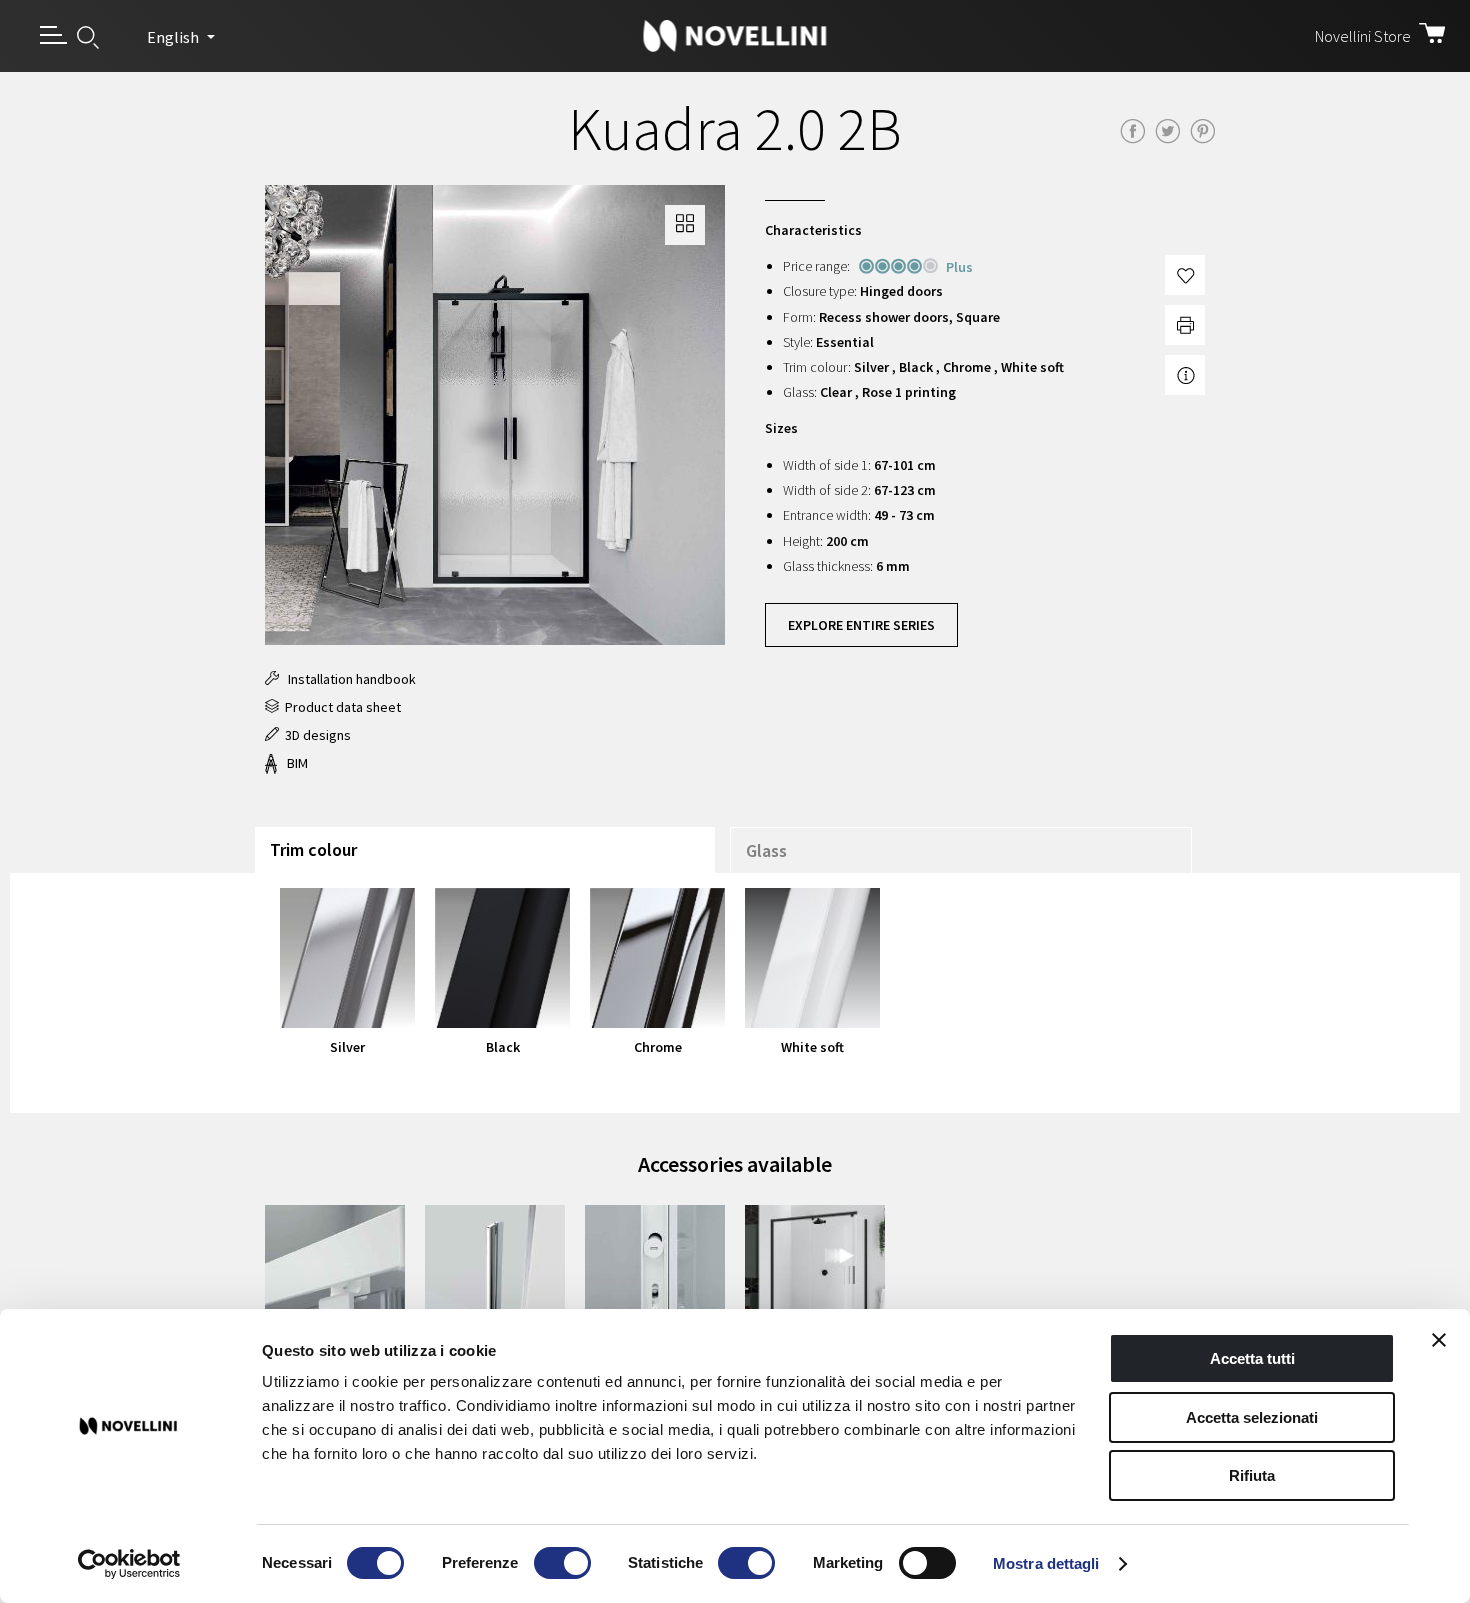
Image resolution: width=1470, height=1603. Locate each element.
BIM (294, 763)
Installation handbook (347, 679)
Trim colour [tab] (313, 849)
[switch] (562, 1563)
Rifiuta (1252, 1475)
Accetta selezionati (1252, 1417)
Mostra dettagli (1046, 1563)
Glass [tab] (766, 850)
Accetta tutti (1252, 1358)
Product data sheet (340, 707)
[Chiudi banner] (1439, 1340)
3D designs (315, 735)
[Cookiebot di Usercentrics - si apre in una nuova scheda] (129, 1564)
